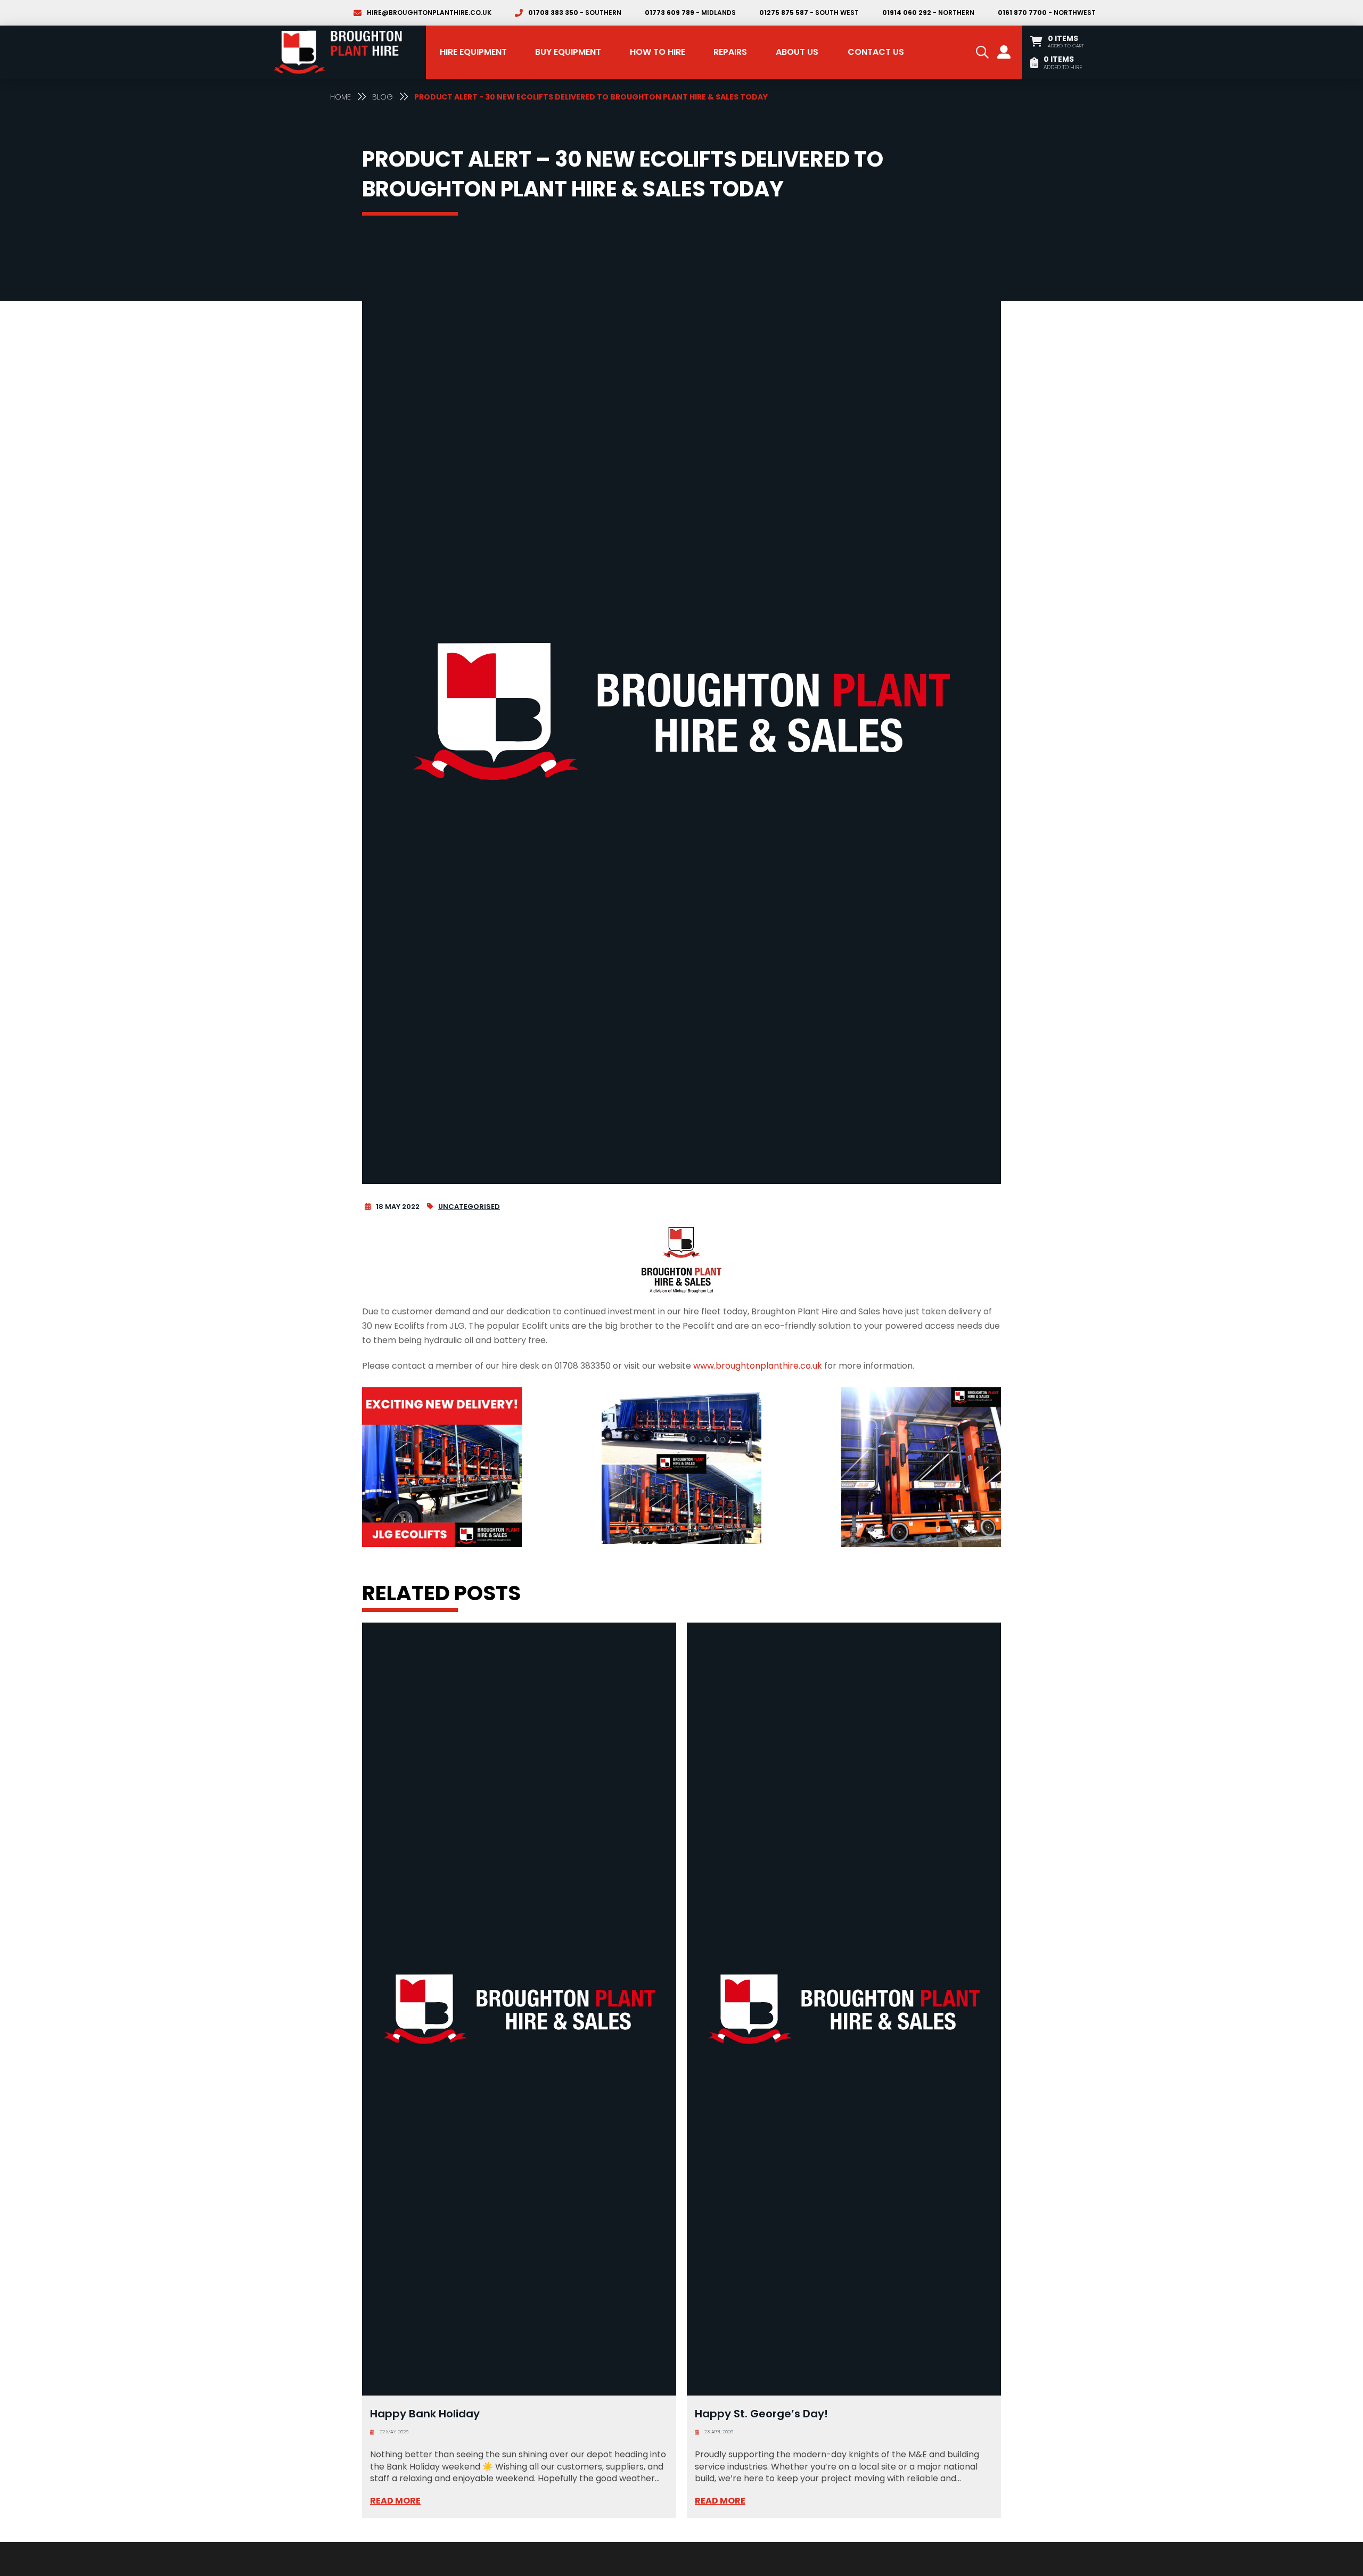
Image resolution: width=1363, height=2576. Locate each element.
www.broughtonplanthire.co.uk (758, 1366)
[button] (982, 52)
